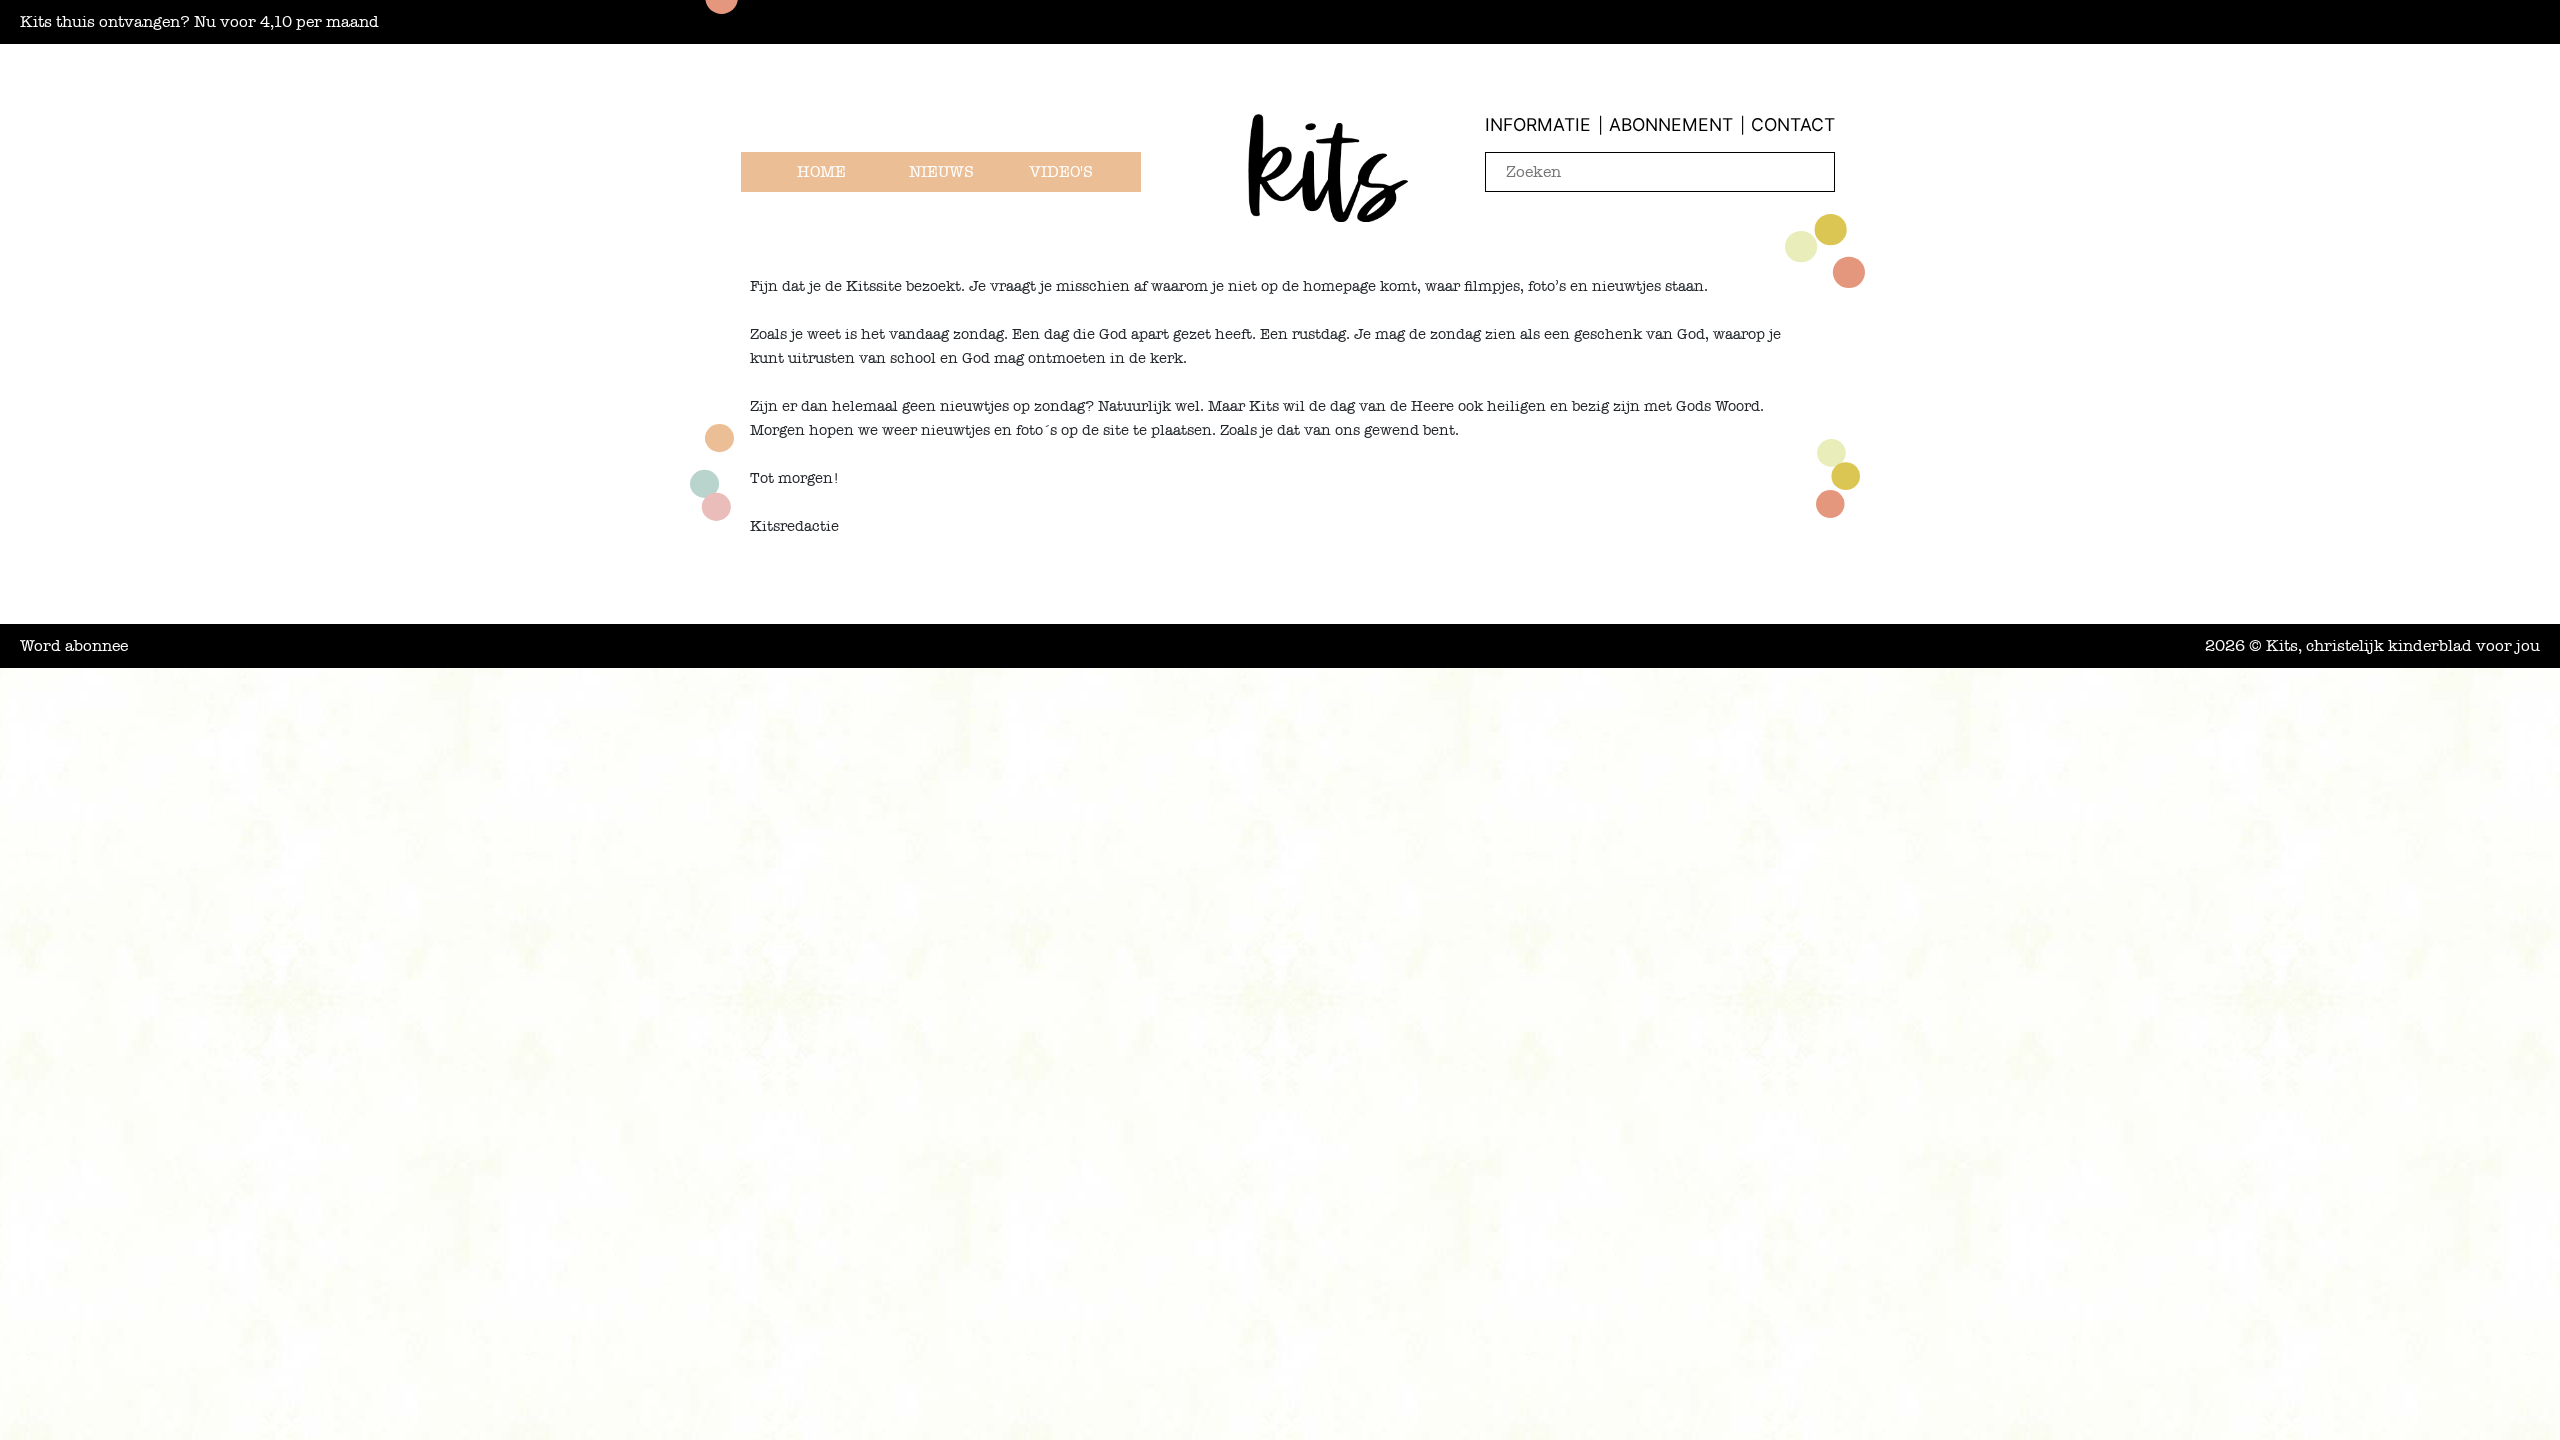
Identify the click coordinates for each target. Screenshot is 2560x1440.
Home (821, 172)
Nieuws (941, 172)
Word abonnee (74, 646)
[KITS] (1328, 194)
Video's (1061, 172)
